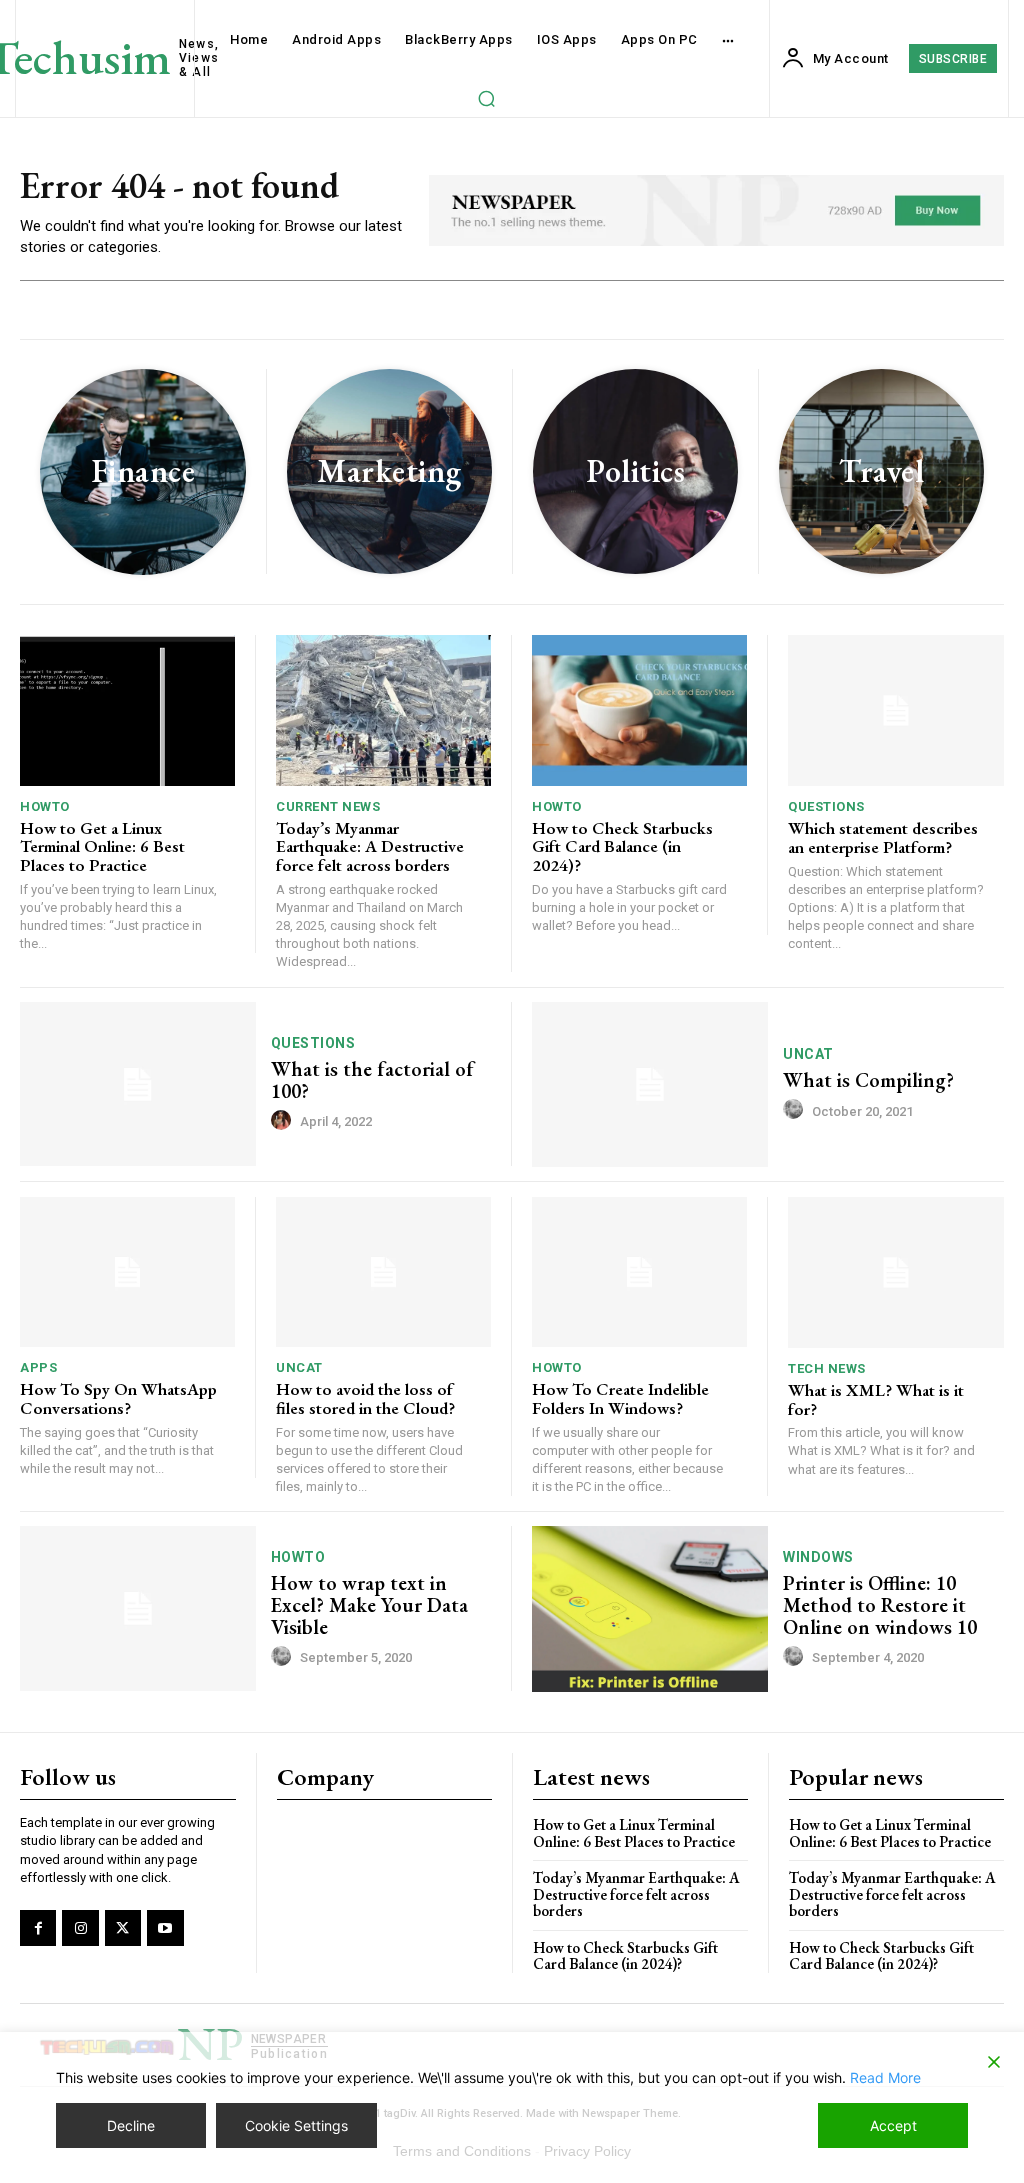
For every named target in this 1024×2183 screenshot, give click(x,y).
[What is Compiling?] (650, 1084)
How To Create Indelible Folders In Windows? (620, 1398)
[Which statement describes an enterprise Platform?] (896, 710)
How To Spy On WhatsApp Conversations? (118, 1398)
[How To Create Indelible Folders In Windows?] (639, 1272)
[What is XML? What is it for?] (896, 1272)
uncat (808, 1054)
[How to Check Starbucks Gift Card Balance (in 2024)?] (639, 710)
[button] (486, 98)
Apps (38, 1367)
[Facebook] (38, 1928)
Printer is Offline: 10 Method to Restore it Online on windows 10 (880, 1605)
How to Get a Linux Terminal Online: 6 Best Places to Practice (102, 846)
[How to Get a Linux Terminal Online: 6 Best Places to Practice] (127, 710)
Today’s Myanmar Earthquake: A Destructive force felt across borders (370, 846)
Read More (885, 2077)
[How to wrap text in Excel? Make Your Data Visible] (138, 1608)
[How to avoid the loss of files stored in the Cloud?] (383, 1272)
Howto (45, 806)
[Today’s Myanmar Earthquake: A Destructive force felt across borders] (383, 710)
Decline (131, 2125)
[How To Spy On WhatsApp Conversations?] (127, 1272)
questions (826, 806)
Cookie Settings (296, 2125)
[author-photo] (284, 1121)
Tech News (827, 1368)
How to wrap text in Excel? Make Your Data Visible (369, 1605)
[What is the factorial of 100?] (138, 1084)
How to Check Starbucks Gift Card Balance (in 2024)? (622, 846)
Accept (893, 2125)
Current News (328, 806)
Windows (818, 1557)
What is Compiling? (868, 1080)
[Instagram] (80, 1928)
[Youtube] (165, 1928)
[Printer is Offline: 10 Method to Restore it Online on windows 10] (650, 1608)
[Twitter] (123, 1928)
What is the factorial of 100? (372, 1080)
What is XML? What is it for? (876, 1399)
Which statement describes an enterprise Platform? (883, 837)
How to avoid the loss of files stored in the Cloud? (365, 1398)
